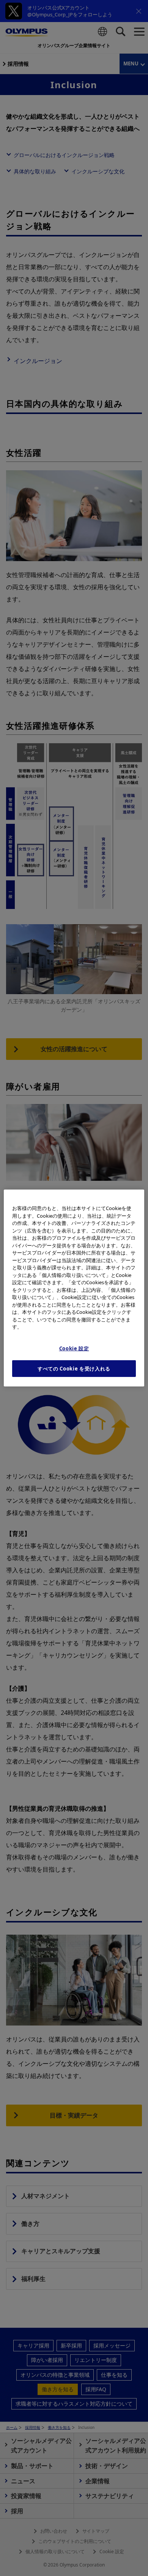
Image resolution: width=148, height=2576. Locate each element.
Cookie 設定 (74, 1348)
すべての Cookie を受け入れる (74, 1369)
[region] (74, 1288)
